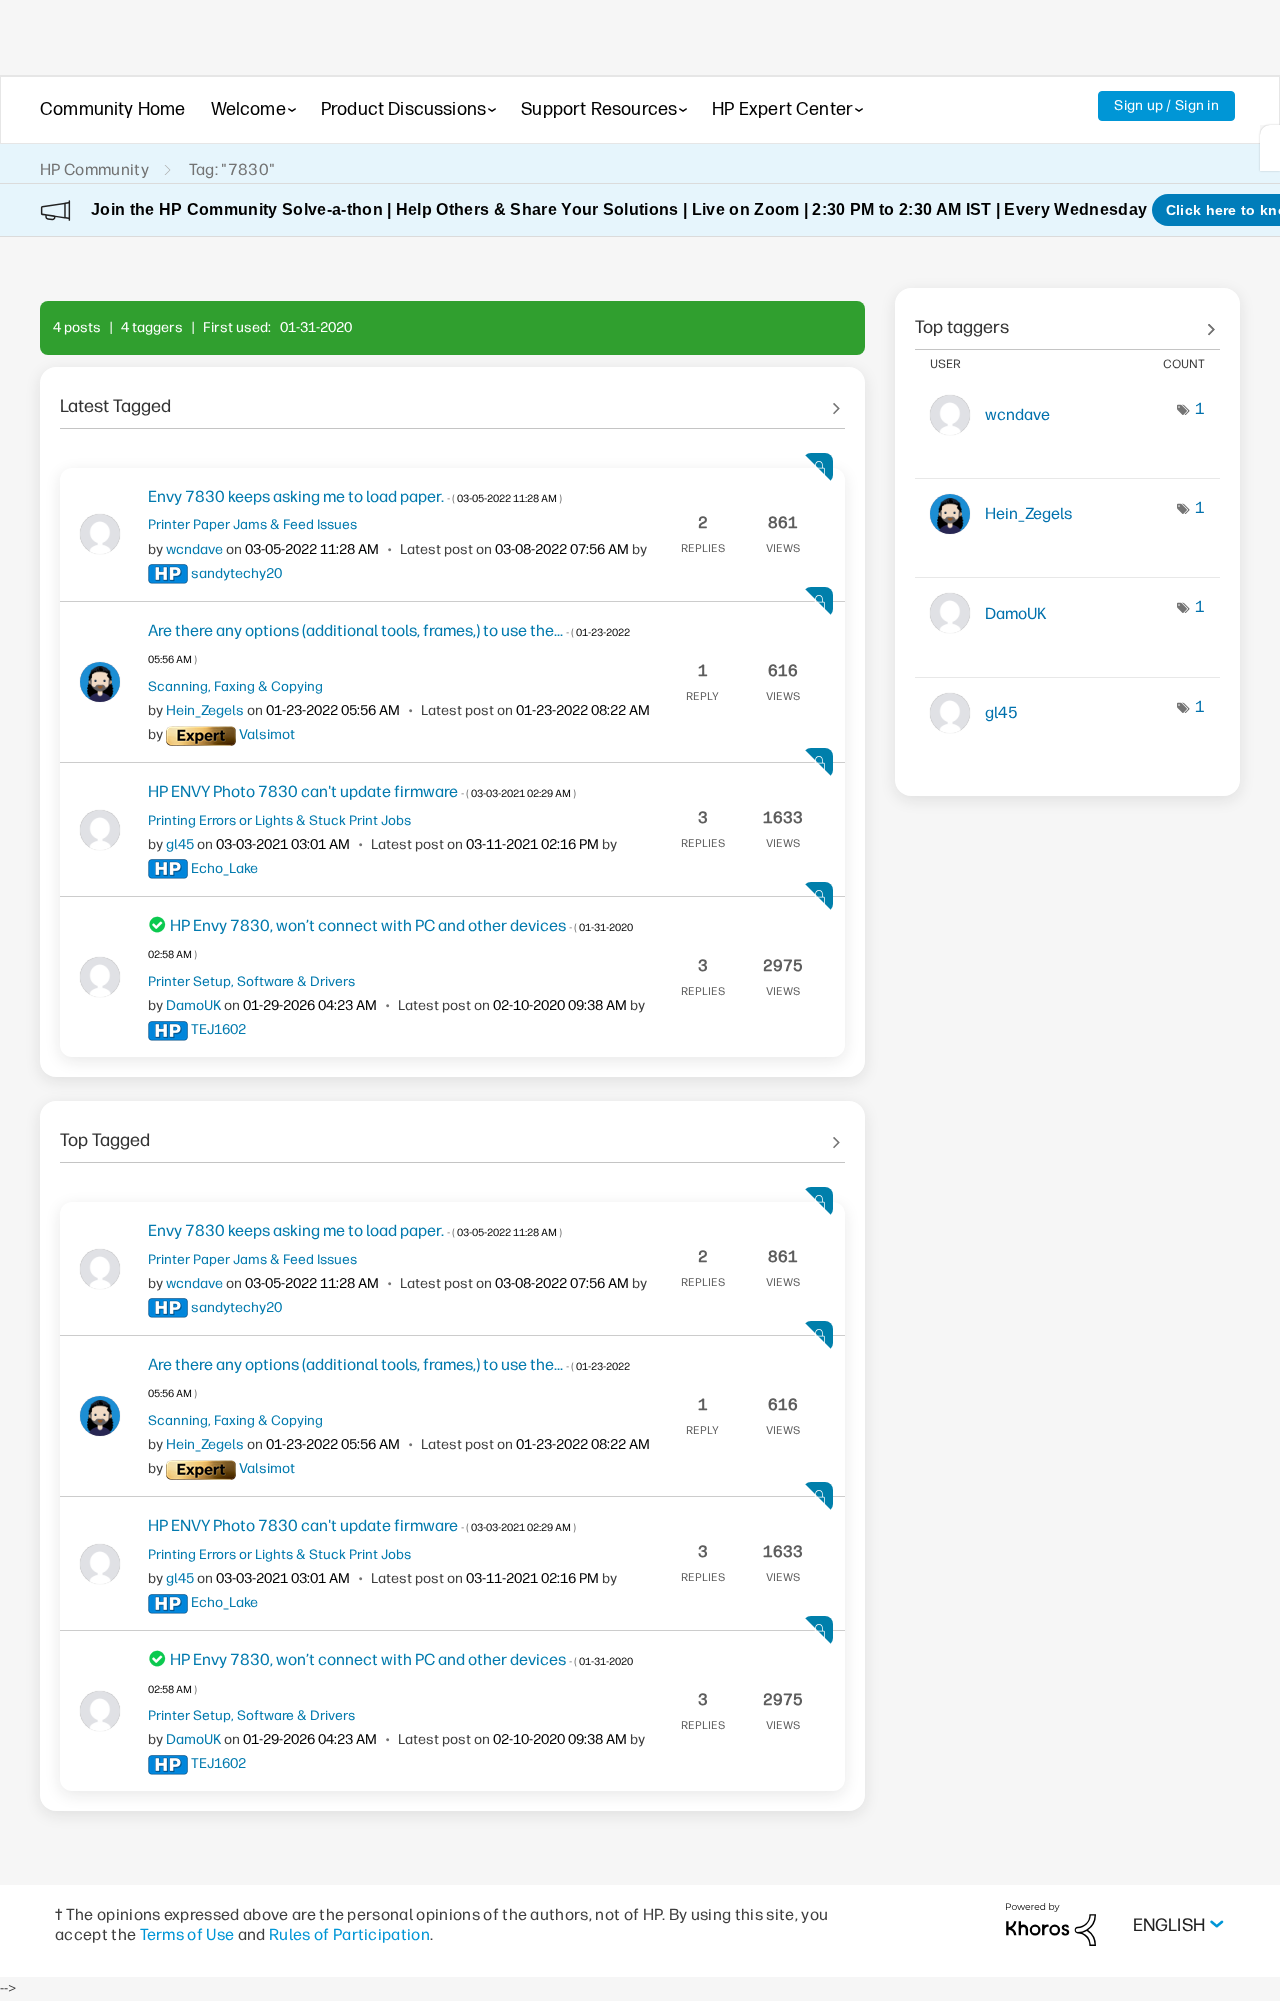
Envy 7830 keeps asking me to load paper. (355, 496)
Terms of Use (187, 1934)
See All (452, 399)
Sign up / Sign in (1166, 105)
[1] (1270, 148)
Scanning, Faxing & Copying (235, 686)
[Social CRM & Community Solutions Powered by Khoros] (1051, 1923)
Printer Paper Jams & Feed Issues (252, 524)
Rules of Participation (349, 1934)
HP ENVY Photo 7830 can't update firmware (362, 791)
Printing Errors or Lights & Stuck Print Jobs (279, 820)
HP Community (94, 169)
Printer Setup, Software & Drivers (251, 981)
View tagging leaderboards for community (1067, 320)
